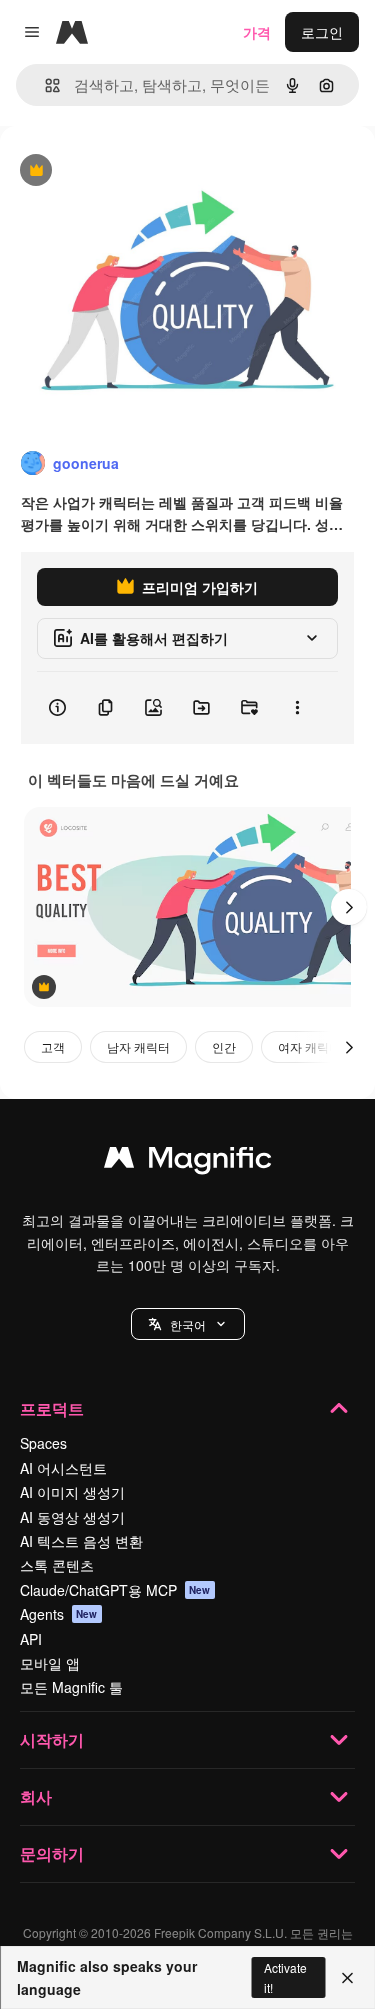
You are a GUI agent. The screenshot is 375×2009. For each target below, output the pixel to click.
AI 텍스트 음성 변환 (81, 1541)
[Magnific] (188, 1162)
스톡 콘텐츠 (57, 1565)
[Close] (347, 1978)
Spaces (43, 1443)
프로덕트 (52, 1408)
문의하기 (52, 1853)
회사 (36, 1796)
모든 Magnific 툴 (71, 1687)
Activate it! (285, 1977)
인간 (224, 1046)
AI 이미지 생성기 (72, 1492)
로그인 (322, 32)
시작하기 (52, 1739)
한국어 (188, 1324)
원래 (115, 171)
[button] (188, 1324)
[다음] (349, 907)
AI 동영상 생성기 (72, 1517)
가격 (257, 32)
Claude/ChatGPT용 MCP (115, 1590)
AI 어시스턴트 (63, 1468)
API (31, 1639)
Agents (59, 1614)
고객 (53, 1046)
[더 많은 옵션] (297, 708)
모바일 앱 (50, 1663)
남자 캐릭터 (138, 1046)
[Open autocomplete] (44, 85)
